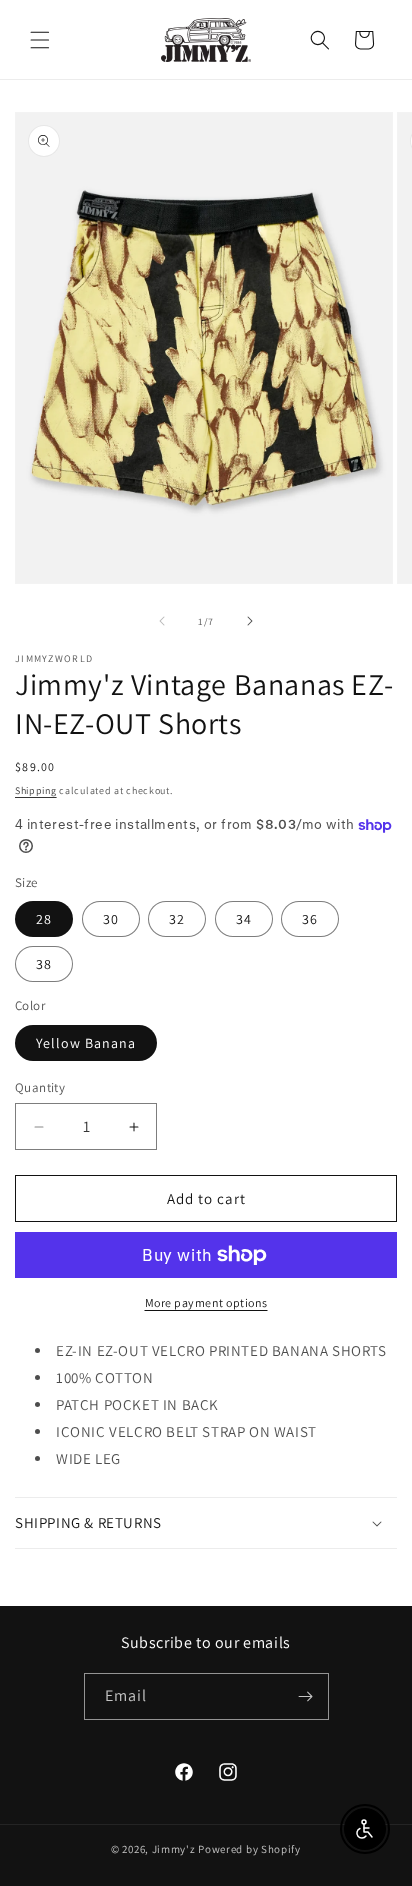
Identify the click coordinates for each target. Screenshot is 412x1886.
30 (111, 919)
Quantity (40, 1087)
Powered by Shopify (249, 1849)
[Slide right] (250, 621)
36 (310, 919)
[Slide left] (162, 621)
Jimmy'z (174, 1849)
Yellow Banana (86, 1043)
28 (44, 919)
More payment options (206, 1302)
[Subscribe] (306, 1696)
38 (44, 964)
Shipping (36, 790)
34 (244, 919)
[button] (40, 40)
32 (177, 919)
